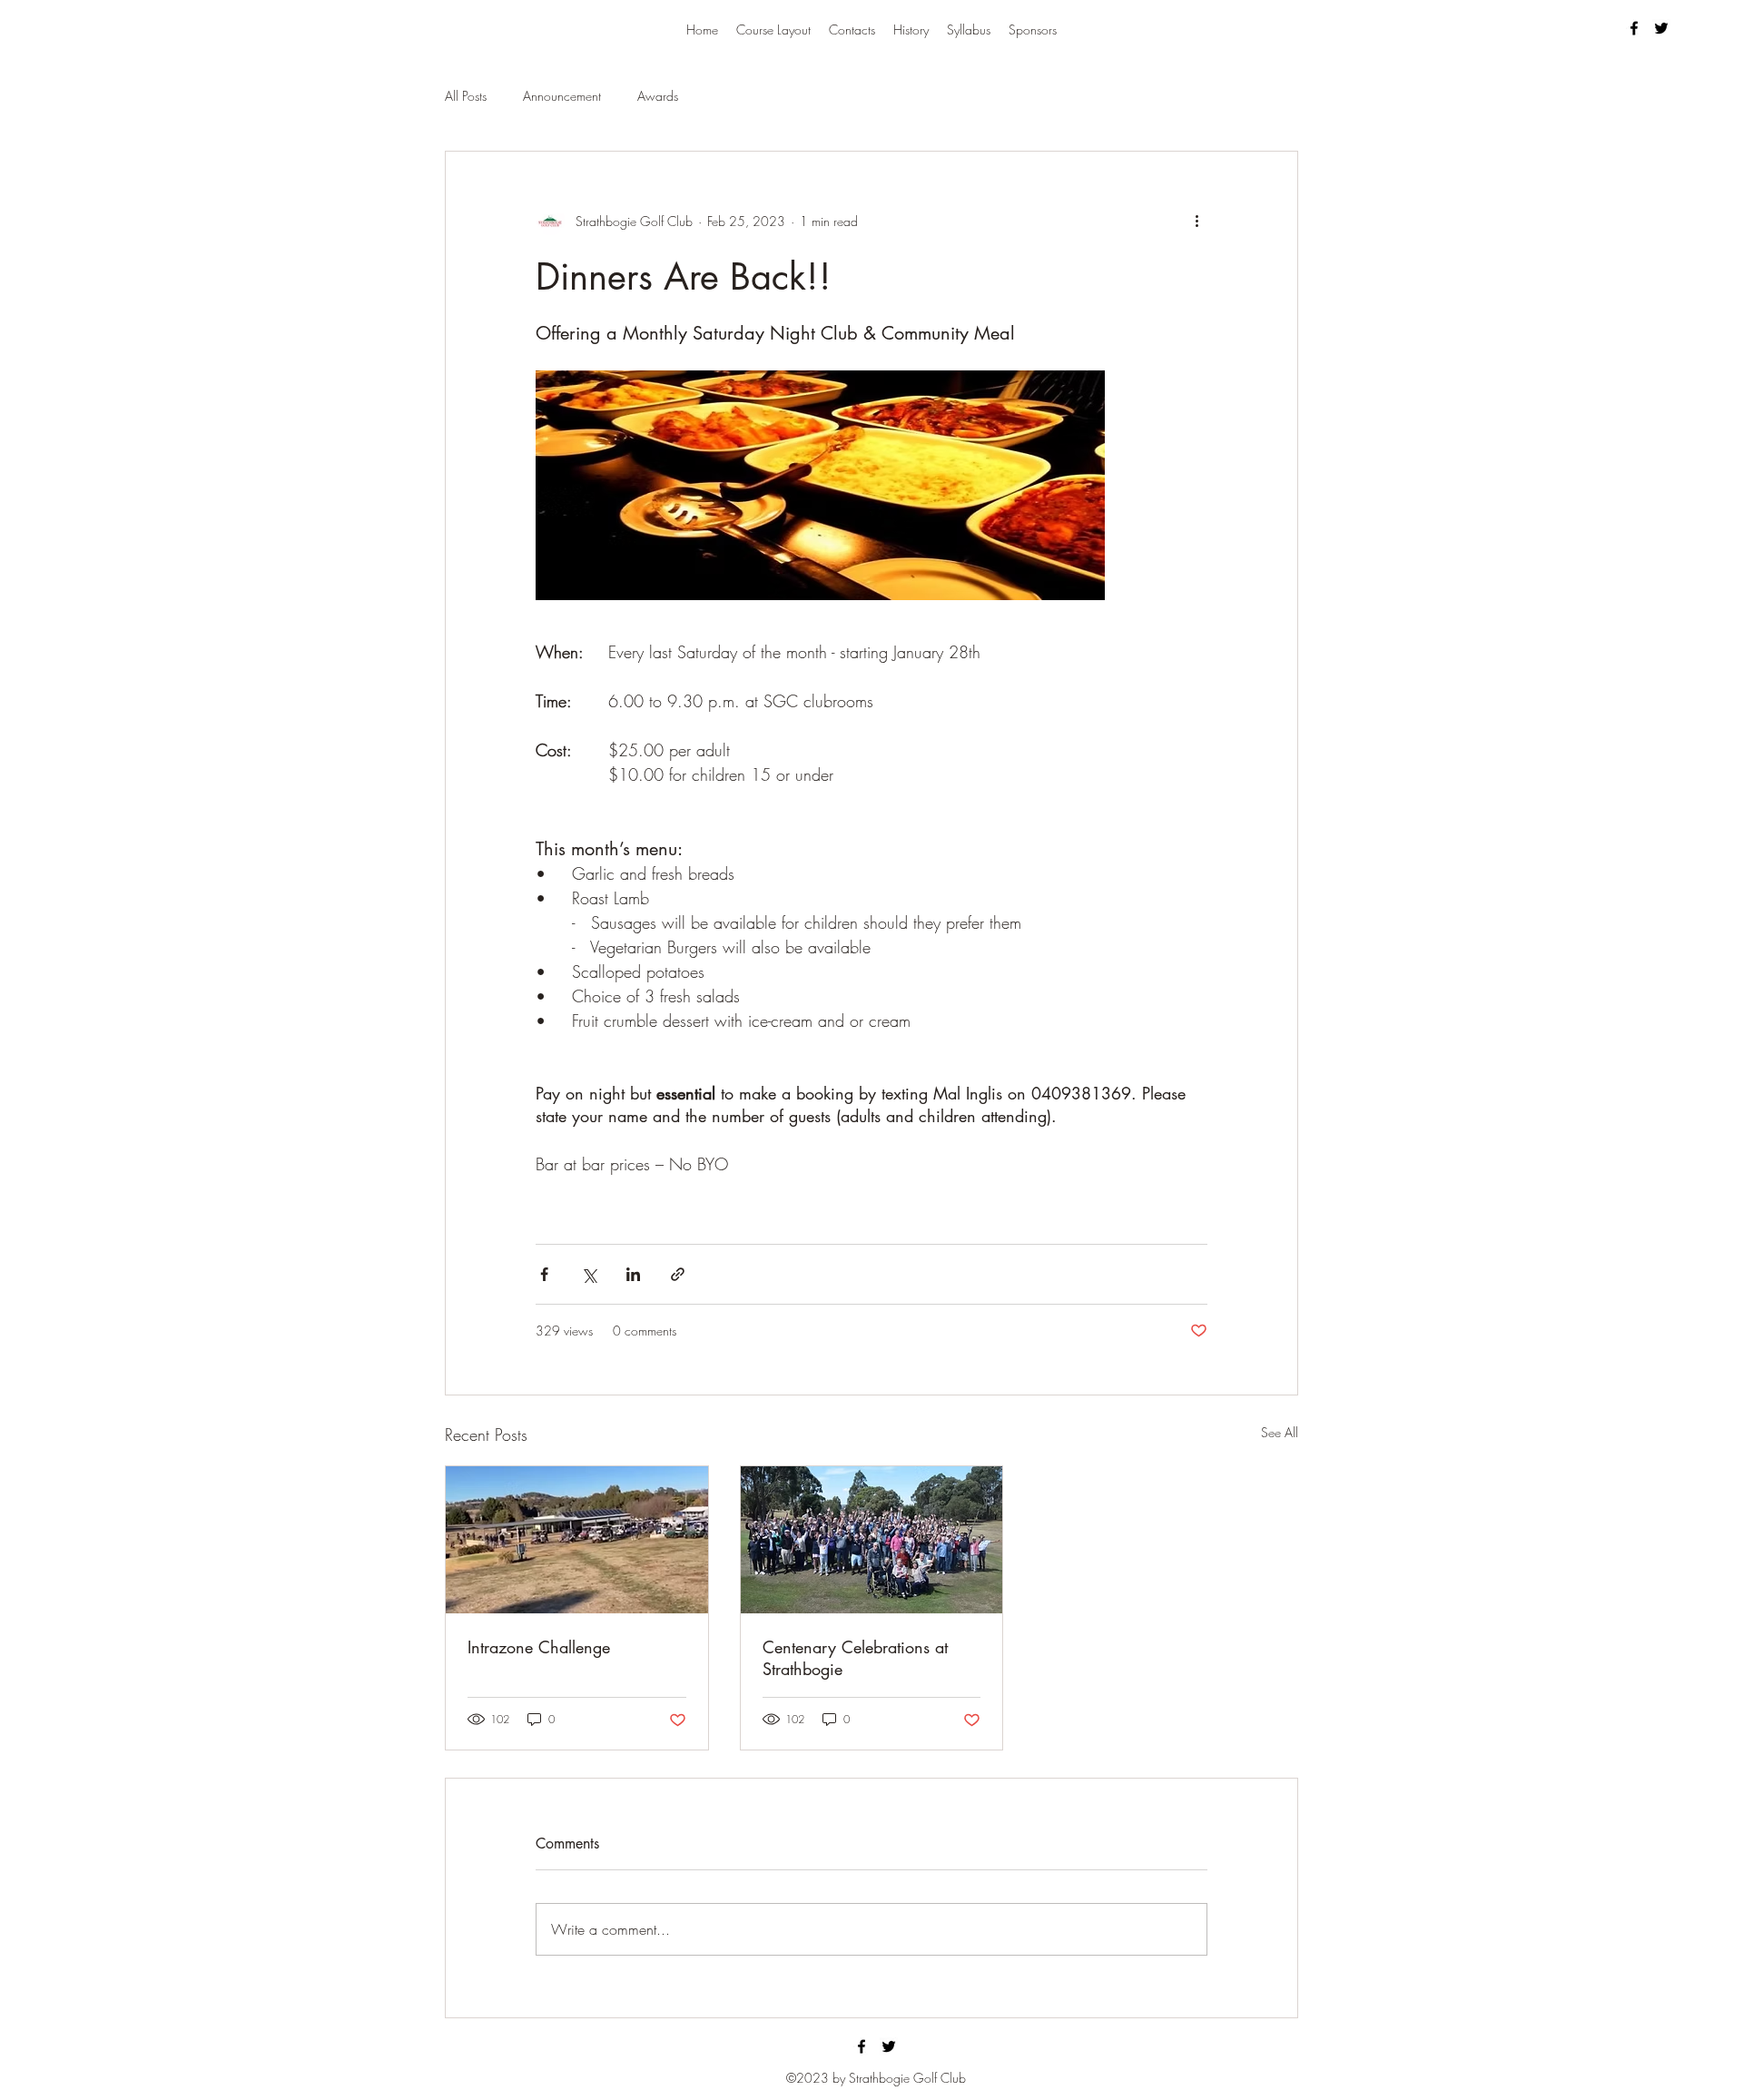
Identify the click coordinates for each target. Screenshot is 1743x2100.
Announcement (562, 96)
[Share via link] (678, 1274)
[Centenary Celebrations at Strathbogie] (872, 1540)
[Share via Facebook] (544, 1274)
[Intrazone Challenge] (577, 1540)
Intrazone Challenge (539, 1647)
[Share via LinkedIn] (633, 1274)
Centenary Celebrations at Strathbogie (855, 1658)
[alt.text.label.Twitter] (1661, 28)
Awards (658, 96)
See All (1280, 1432)
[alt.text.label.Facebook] (1634, 28)
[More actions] (1196, 221)
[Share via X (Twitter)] (589, 1274)
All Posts (466, 96)
